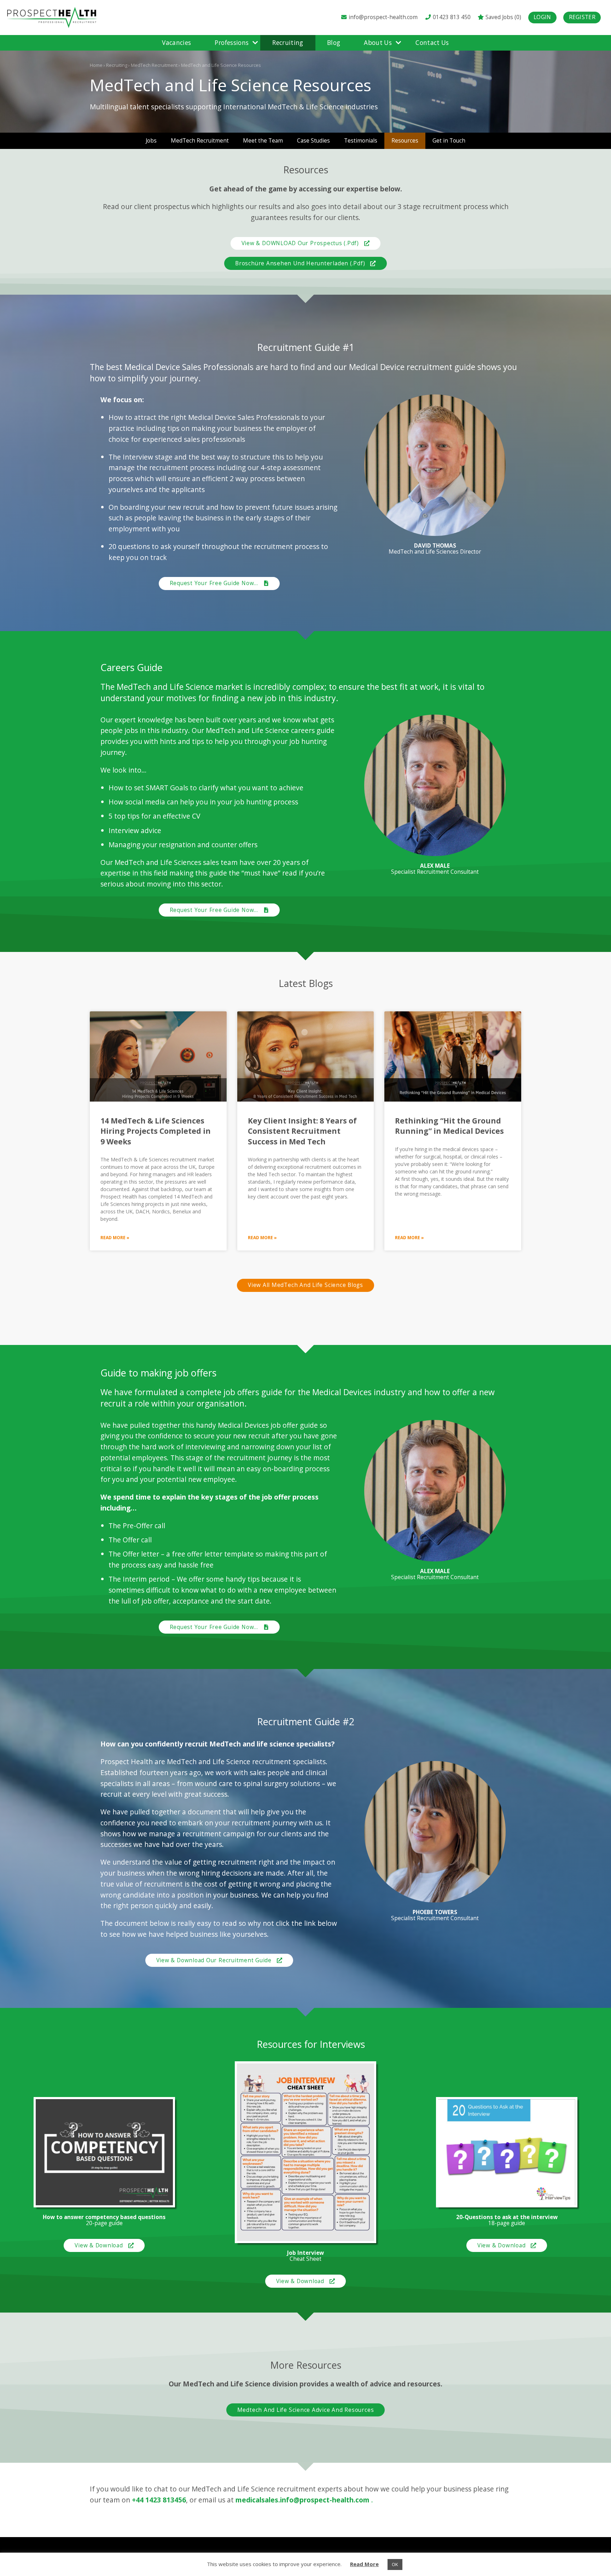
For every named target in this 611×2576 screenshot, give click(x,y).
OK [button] (395, 2564)
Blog (334, 43)
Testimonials (361, 141)
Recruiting (288, 43)
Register (582, 17)
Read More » (115, 1238)
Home (96, 65)
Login (542, 17)
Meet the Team (263, 141)
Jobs (151, 141)
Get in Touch (449, 141)
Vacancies (176, 43)
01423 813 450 (451, 17)
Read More (364, 2564)
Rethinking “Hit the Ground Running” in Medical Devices (449, 1126)
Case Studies (313, 141)
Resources (405, 141)
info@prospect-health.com (383, 17)
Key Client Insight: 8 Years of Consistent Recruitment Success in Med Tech (302, 1131)
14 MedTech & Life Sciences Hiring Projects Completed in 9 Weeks (156, 1131)
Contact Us (432, 43)
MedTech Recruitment (154, 65)
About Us (378, 43)
